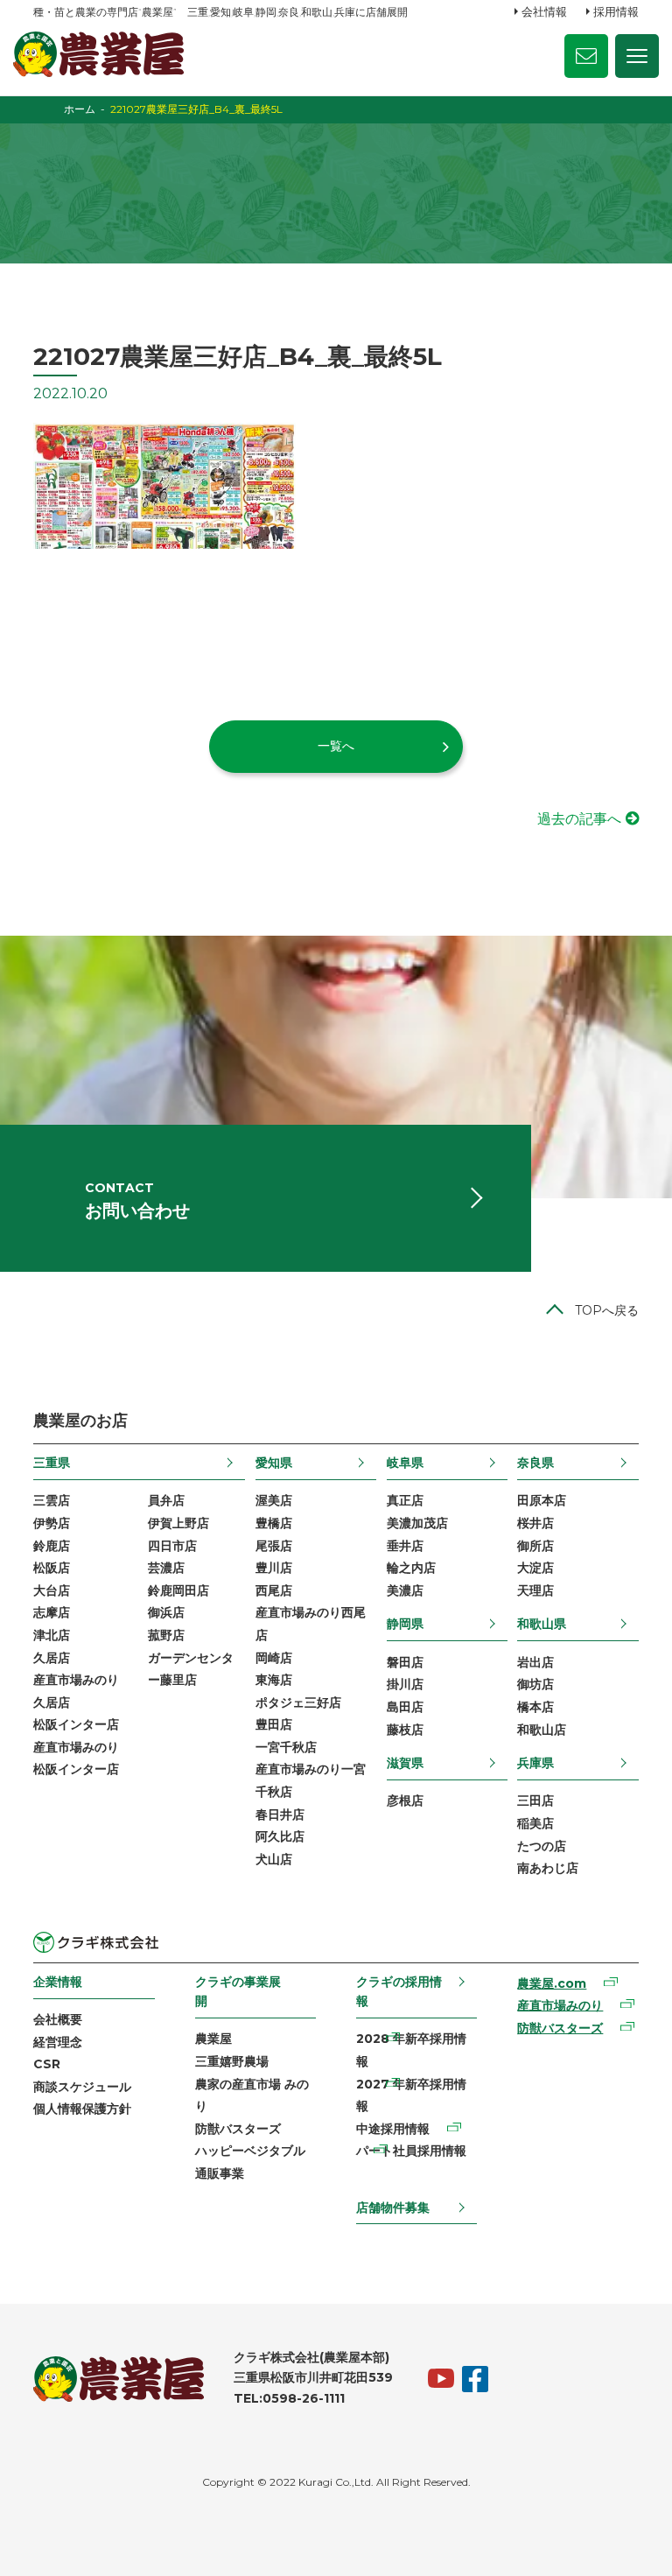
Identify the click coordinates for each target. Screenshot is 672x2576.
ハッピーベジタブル (250, 2151)
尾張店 (274, 1546)
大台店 (52, 1590)
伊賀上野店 (178, 1523)
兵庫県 (535, 1763)
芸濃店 (166, 1568)
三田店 (535, 1800)
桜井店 (535, 1523)
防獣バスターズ (238, 2129)
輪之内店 (411, 1568)
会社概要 (58, 2019)
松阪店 (52, 1568)
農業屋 (213, 2039)
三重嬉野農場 (232, 2061)
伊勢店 (52, 1523)
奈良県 (535, 1463)
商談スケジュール (82, 2087)
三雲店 (52, 1500)
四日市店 (172, 1546)
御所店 (535, 1546)
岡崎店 (274, 1658)
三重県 (52, 1463)
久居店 (52, 1658)
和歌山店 (542, 1730)
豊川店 (274, 1568)
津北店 (52, 1635)
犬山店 (274, 1859)
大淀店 (535, 1568)
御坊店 (535, 1684)
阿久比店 (280, 1836)
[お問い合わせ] (586, 56)
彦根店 (405, 1800)
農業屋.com (552, 1983)
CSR (47, 2064)
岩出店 (535, 1662)
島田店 (405, 1707)
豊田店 (274, 1724)
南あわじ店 (548, 1868)
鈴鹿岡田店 (178, 1590)
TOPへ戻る (607, 1310)
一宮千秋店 (286, 1747)
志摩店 (52, 1612)
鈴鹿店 (52, 1546)
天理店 (535, 1590)
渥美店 (274, 1500)
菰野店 (166, 1635)
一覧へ (336, 746)
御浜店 (166, 1612)
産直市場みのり (560, 2005)
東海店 (274, 1680)
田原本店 (542, 1500)
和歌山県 (542, 1624)
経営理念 (58, 2042)
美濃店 (405, 1590)
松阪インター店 (76, 1724)
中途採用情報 (393, 2129)
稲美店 (535, 1823)
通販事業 (220, 2173)
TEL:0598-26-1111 (289, 2398)
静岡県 (405, 1624)
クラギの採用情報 (399, 1991)
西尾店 (274, 1590)
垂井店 (405, 1546)
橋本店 (535, 1707)
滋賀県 (405, 1763)
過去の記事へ (579, 819)
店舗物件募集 (393, 2207)
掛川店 (405, 1684)
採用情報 (616, 11)
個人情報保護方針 (82, 2109)
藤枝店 (405, 1730)
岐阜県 (405, 1463)
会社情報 (544, 11)
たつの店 (542, 1846)
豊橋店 (274, 1523)
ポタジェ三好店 (298, 1702)
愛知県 (274, 1463)
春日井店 (280, 1814)
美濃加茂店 (417, 1523)
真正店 (405, 1500)
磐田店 (405, 1662)
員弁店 (166, 1500)
